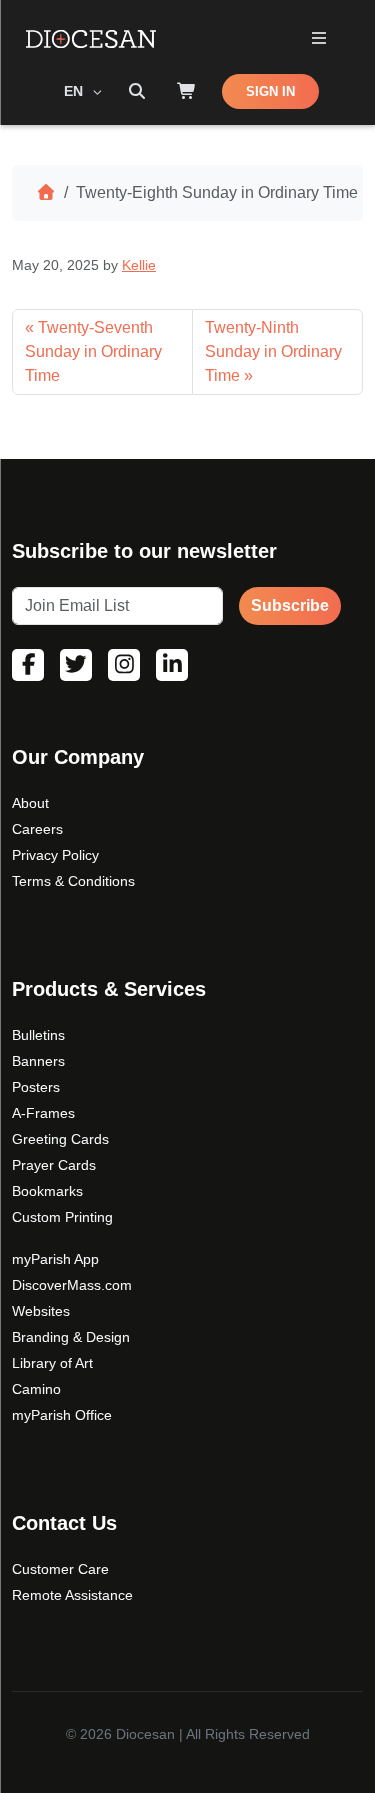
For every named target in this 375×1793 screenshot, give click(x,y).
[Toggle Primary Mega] (318, 39)
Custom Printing (62, 1217)
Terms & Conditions (73, 881)
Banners (38, 1061)
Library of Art (52, 1363)
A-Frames (43, 1113)
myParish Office (62, 1415)
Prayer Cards (54, 1165)
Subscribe (290, 605)
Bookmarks (47, 1191)
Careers (37, 829)
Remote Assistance (72, 1595)
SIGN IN (270, 91)
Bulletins (38, 1035)
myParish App (55, 1259)
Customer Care (60, 1569)
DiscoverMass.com (72, 1285)
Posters (36, 1087)
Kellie (139, 265)
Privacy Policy (55, 855)
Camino (36, 1389)
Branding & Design (71, 1337)
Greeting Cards (60, 1139)
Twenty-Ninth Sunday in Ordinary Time (273, 351)
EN (75, 91)
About (30, 803)
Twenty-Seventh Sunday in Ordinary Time (93, 351)
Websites (41, 1311)
